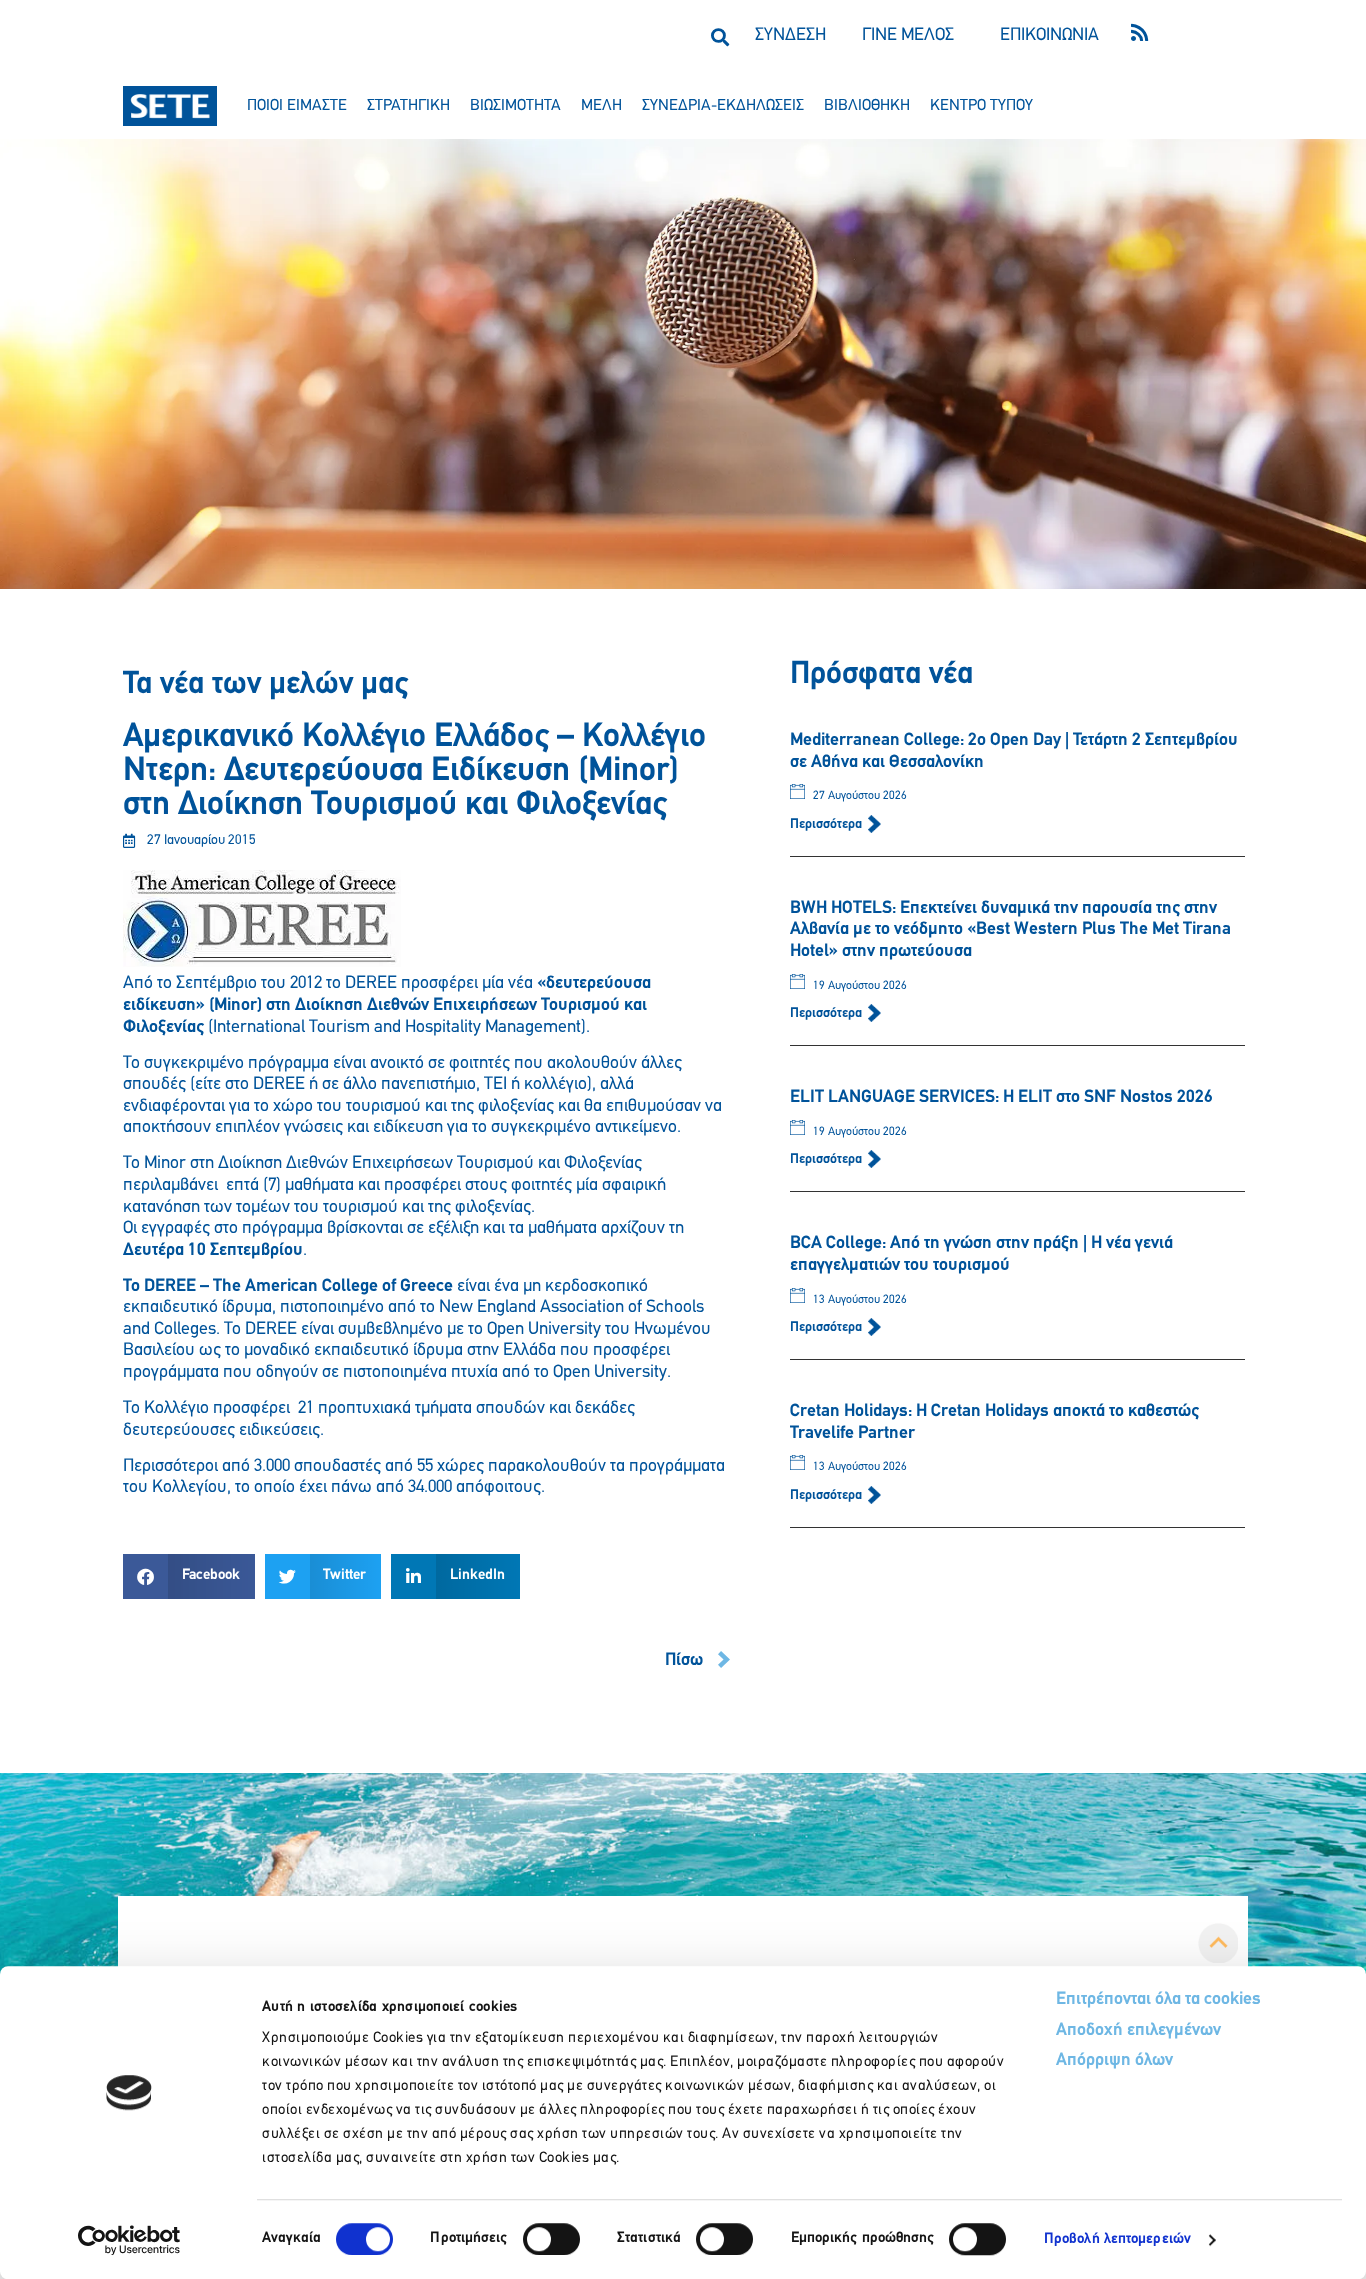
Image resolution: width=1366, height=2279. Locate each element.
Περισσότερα (827, 824)
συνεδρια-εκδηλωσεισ (723, 106)
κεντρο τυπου (981, 106)
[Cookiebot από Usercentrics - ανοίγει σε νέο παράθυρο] (129, 2240)
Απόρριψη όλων (1114, 2061)
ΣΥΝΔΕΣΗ (790, 36)
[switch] (551, 2239)
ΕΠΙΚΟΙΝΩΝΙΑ (1049, 36)
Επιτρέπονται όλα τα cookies (1158, 2000)
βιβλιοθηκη (867, 106)
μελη (601, 106)
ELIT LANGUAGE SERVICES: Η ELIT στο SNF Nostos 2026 (1001, 1098)
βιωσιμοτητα (515, 106)
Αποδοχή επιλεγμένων (1138, 2031)
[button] (719, 36)
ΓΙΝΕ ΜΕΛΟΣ (908, 36)
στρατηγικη (408, 106)
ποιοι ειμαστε (297, 106)
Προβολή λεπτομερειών (1117, 2239)
